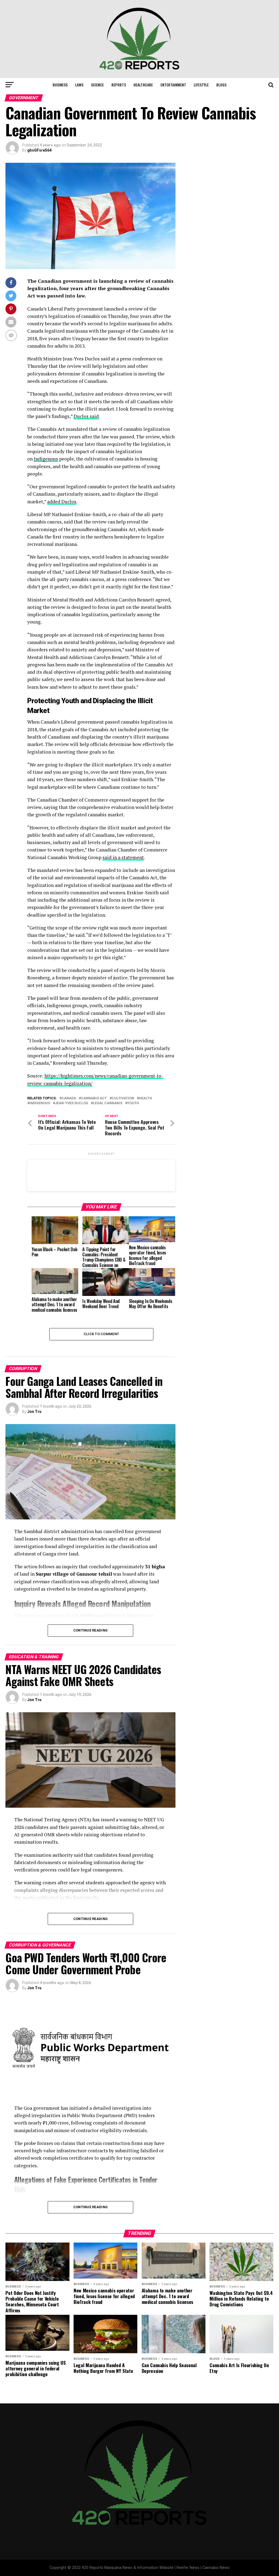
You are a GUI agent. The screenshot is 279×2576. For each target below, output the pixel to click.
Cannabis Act (94, 1098)
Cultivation (123, 1098)
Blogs (221, 85)
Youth (133, 1103)
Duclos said (86, 416)
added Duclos (62, 502)
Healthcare (143, 85)
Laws (79, 85)
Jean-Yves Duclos (72, 1103)
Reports (119, 85)
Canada (69, 1098)
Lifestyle (201, 85)
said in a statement (123, 857)
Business (60, 85)
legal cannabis (108, 1103)
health (145, 1098)
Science (97, 85)
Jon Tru (34, 1412)
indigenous (40, 1103)
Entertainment (173, 85)
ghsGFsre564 (39, 150)
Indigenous (46, 459)
